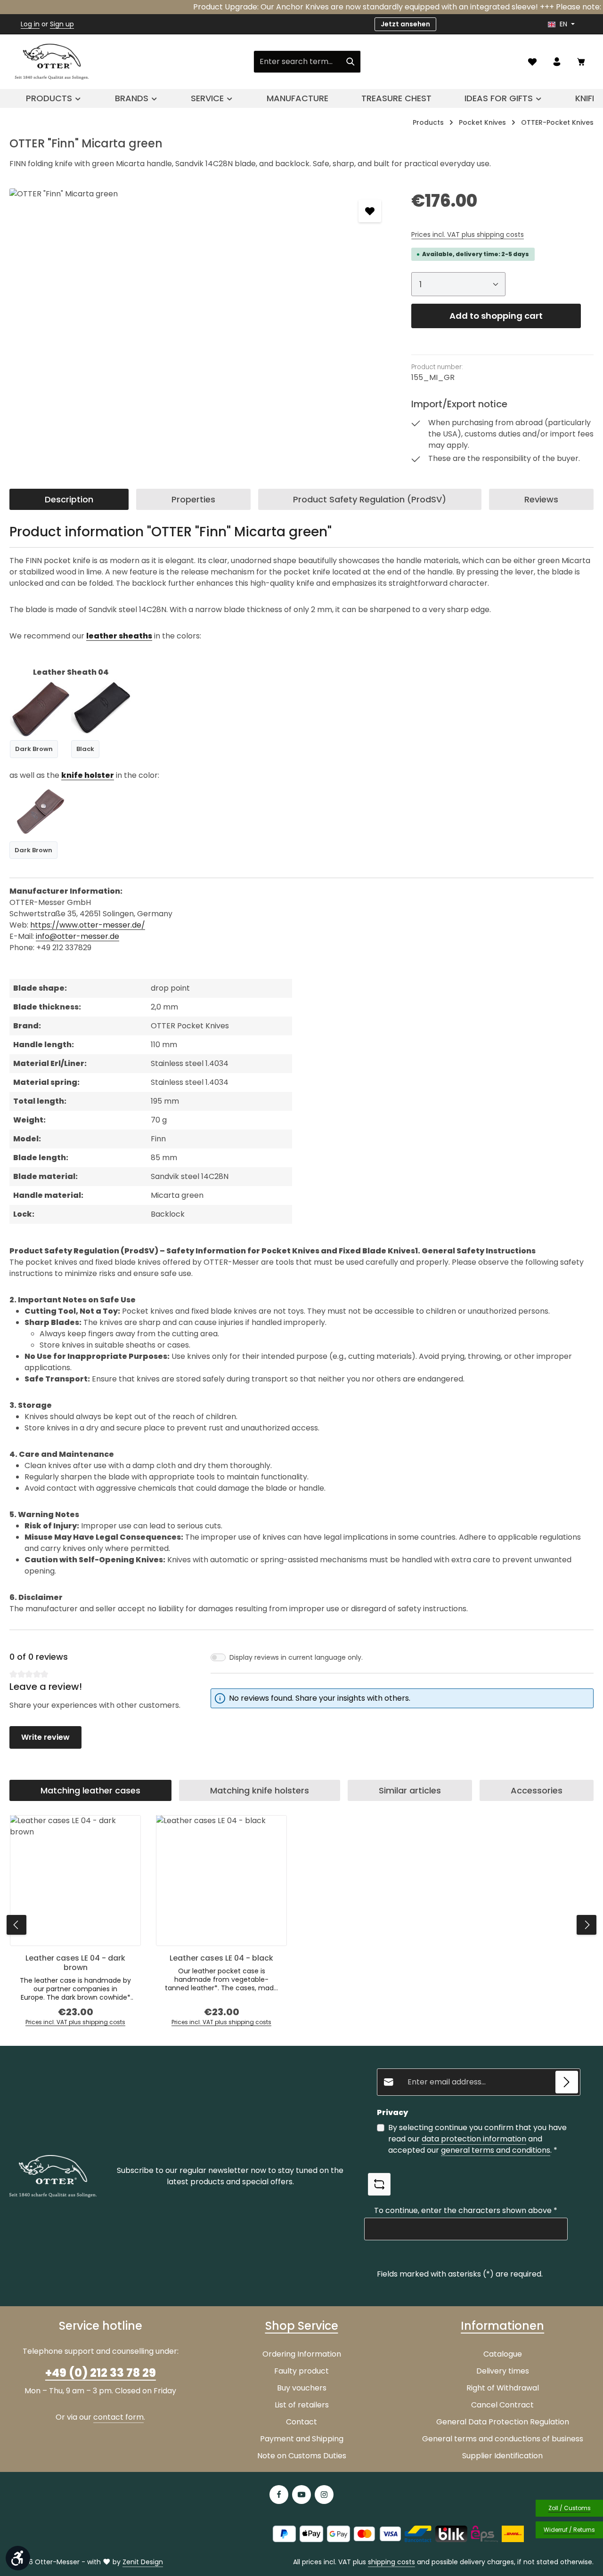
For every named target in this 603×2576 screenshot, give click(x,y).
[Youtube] (301, 2495)
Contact (301, 2422)
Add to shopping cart (496, 316)
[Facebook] (279, 2495)
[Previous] (16, 1925)
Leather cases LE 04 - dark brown (75, 1963)
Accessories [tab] (537, 1790)
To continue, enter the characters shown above (466, 2210)
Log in (30, 24)
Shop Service (302, 2326)
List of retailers (302, 2405)
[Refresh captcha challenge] (379, 2184)
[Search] (351, 62)
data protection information (474, 2139)
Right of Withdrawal (503, 2388)
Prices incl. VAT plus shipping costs (468, 234)
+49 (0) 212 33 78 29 (101, 2373)
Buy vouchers (302, 2388)
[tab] (69, 499)
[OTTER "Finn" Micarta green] (201, 290)
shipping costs (391, 2562)
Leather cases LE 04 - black (221, 1958)
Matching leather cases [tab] (90, 1790)
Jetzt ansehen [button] (405, 24)
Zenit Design (143, 2562)
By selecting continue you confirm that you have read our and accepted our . (477, 2139)
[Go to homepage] (52, 62)
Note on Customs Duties (302, 2456)
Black (85, 749)
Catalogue (503, 2354)
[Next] (587, 1925)
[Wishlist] (532, 62)
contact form (118, 2417)
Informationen (502, 2326)
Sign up (62, 24)
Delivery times (503, 2371)
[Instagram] (324, 2495)
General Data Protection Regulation (503, 2422)
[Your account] (557, 62)
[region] (201, 290)
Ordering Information (302, 2354)
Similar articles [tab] (410, 1790)
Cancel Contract (502, 2405)
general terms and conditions (496, 2150)
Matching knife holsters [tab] (260, 1790)
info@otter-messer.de (77, 936)
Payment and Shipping (302, 2439)
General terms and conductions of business (503, 2439)
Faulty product (301, 2371)
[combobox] (297, 62)
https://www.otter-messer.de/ (88, 925)
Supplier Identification (502, 2456)
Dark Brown (34, 749)
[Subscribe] (567, 2082)
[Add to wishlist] (370, 211)
